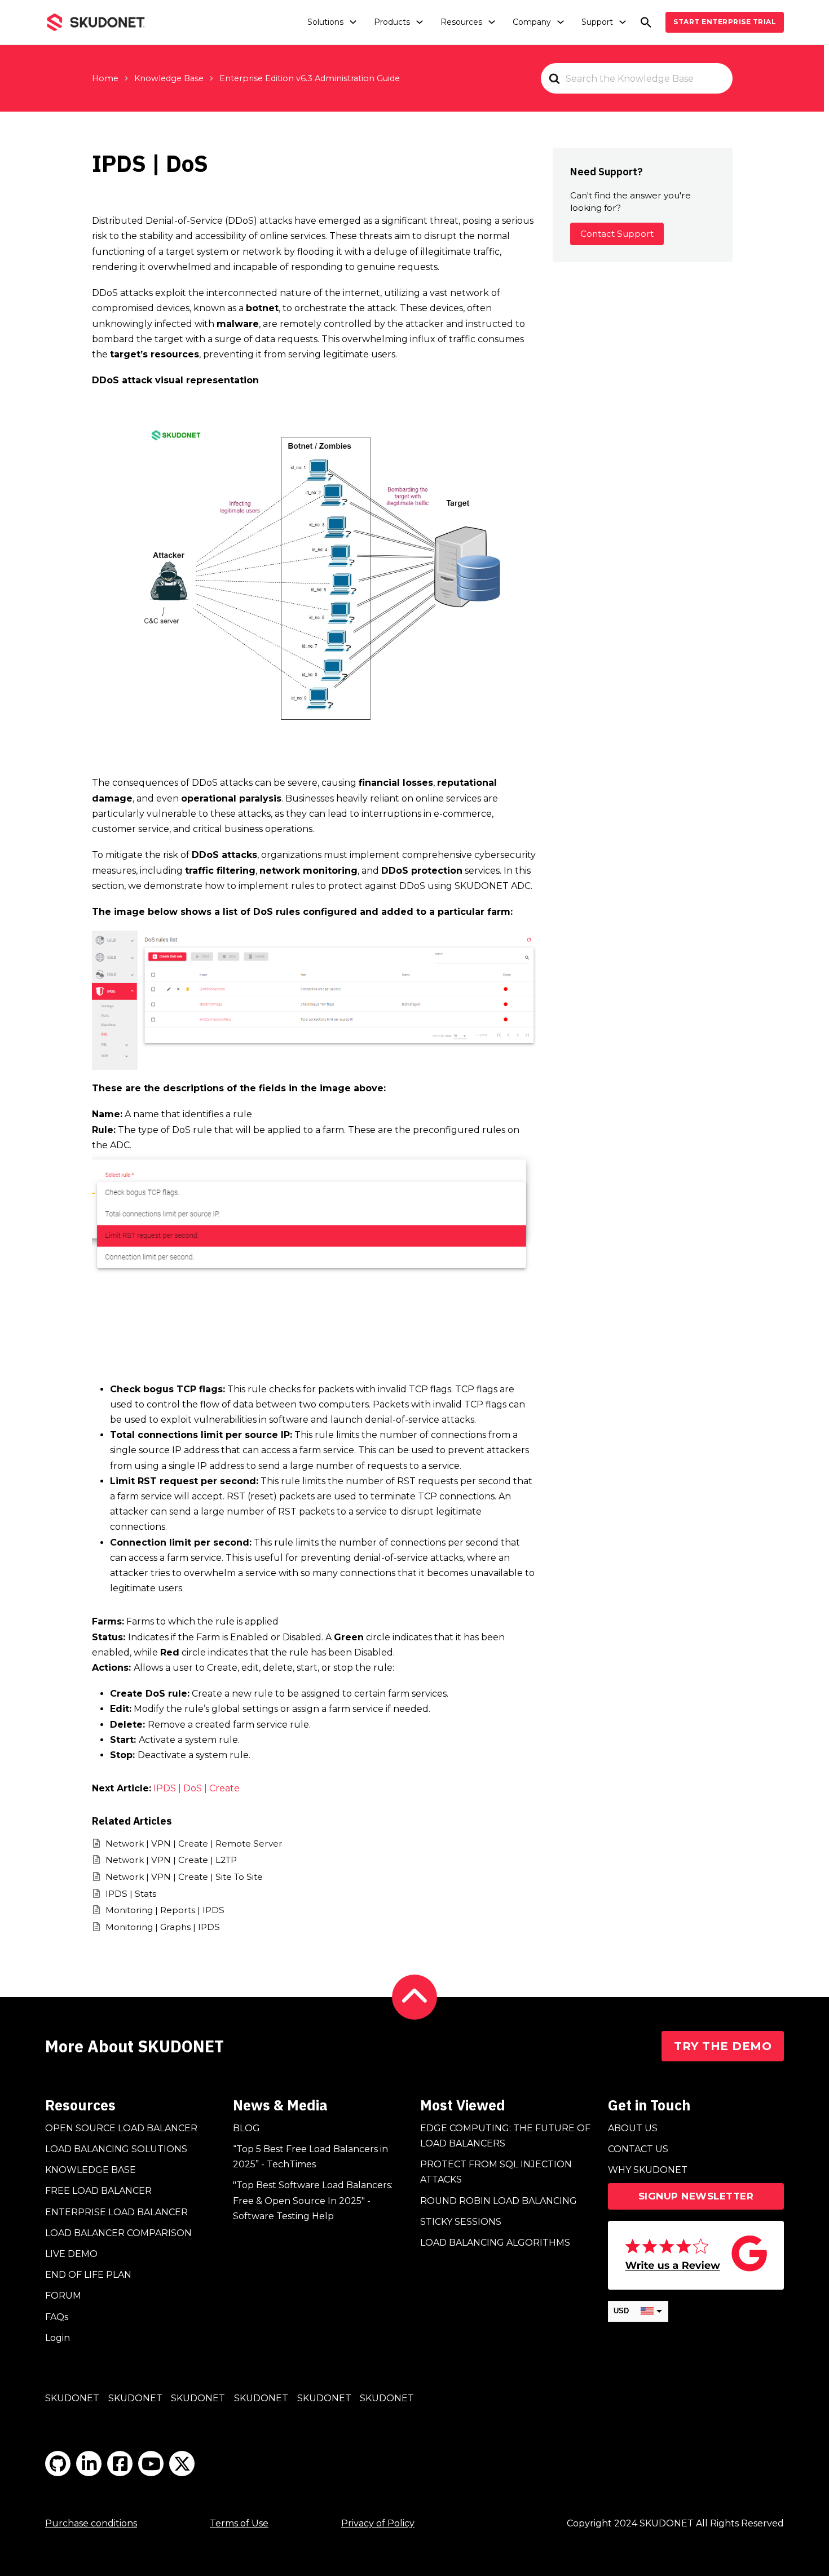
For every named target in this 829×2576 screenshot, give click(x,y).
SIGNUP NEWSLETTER (696, 2196)
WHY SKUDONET (648, 2170)
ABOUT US (633, 2128)
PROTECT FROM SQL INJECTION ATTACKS (496, 2172)
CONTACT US (638, 2149)
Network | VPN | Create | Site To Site (184, 1877)
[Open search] (646, 22)
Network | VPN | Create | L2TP (171, 1860)
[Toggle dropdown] (353, 22)
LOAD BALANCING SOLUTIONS (116, 2149)
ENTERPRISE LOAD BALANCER (116, 2212)
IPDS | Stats (131, 1894)
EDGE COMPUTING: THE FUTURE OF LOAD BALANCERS (505, 2136)
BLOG (246, 2128)
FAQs (57, 2317)
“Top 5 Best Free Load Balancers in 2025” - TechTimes (310, 2157)
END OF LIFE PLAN (88, 2275)
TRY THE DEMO (723, 2046)
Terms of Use (239, 2523)
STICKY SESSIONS (461, 2222)
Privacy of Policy (378, 2523)
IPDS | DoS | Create (197, 1788)
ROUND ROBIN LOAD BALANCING (499, 2201)
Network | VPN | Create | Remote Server (194, 1844)
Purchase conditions (91, 2523)
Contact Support (617, 234)
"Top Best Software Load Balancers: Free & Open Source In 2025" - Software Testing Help (313, 2200)
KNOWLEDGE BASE (91, 2170)
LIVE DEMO (71, 2254)
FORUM (63, 2296)
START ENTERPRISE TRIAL (725, 22)
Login (58, 2338)
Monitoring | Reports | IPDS (165, 1910)
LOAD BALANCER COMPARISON (118, 2233)
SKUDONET (72, 2398)
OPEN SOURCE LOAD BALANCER (121, 2128)
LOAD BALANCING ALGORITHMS (495, 2243)
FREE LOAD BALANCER (98, 2191)
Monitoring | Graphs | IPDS (163, 1927)
